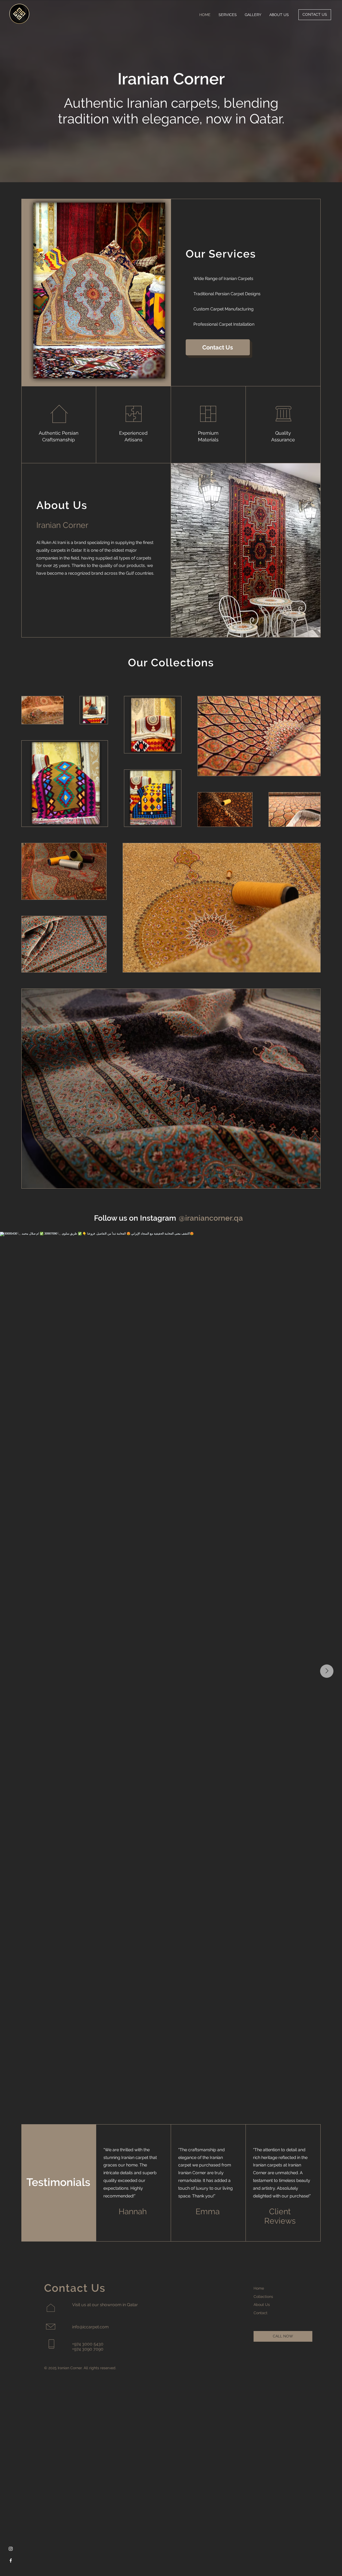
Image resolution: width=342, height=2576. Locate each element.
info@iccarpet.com (90, 2327)
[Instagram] (11, 2549)
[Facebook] (11, 2561)
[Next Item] (327, 1671)
